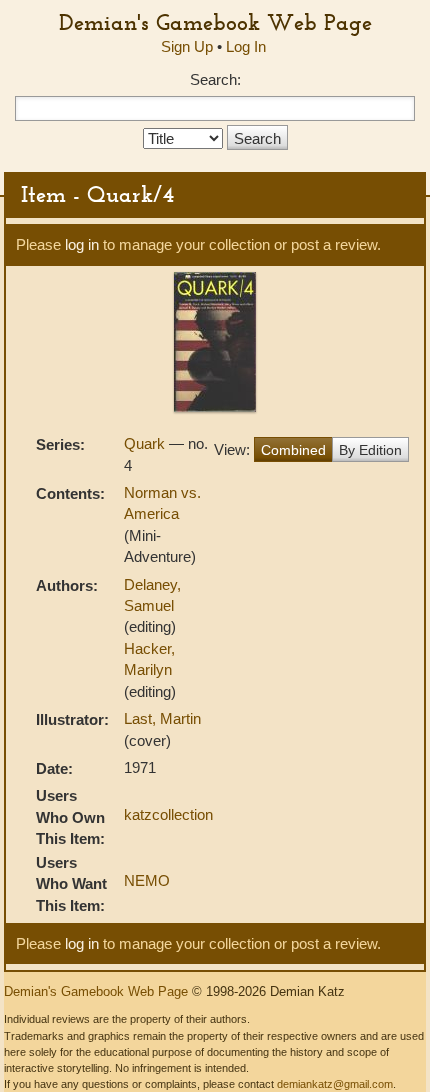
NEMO (147, 880)
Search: (215, 79)
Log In (246, 46)
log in (82, 244)
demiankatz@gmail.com (335, 1084)
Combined (293, 450)
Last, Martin (162, 718)
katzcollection (168, 814)
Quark (146, 443)
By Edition (370, 450)
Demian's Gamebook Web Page (215, 22)
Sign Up (187, 46)
